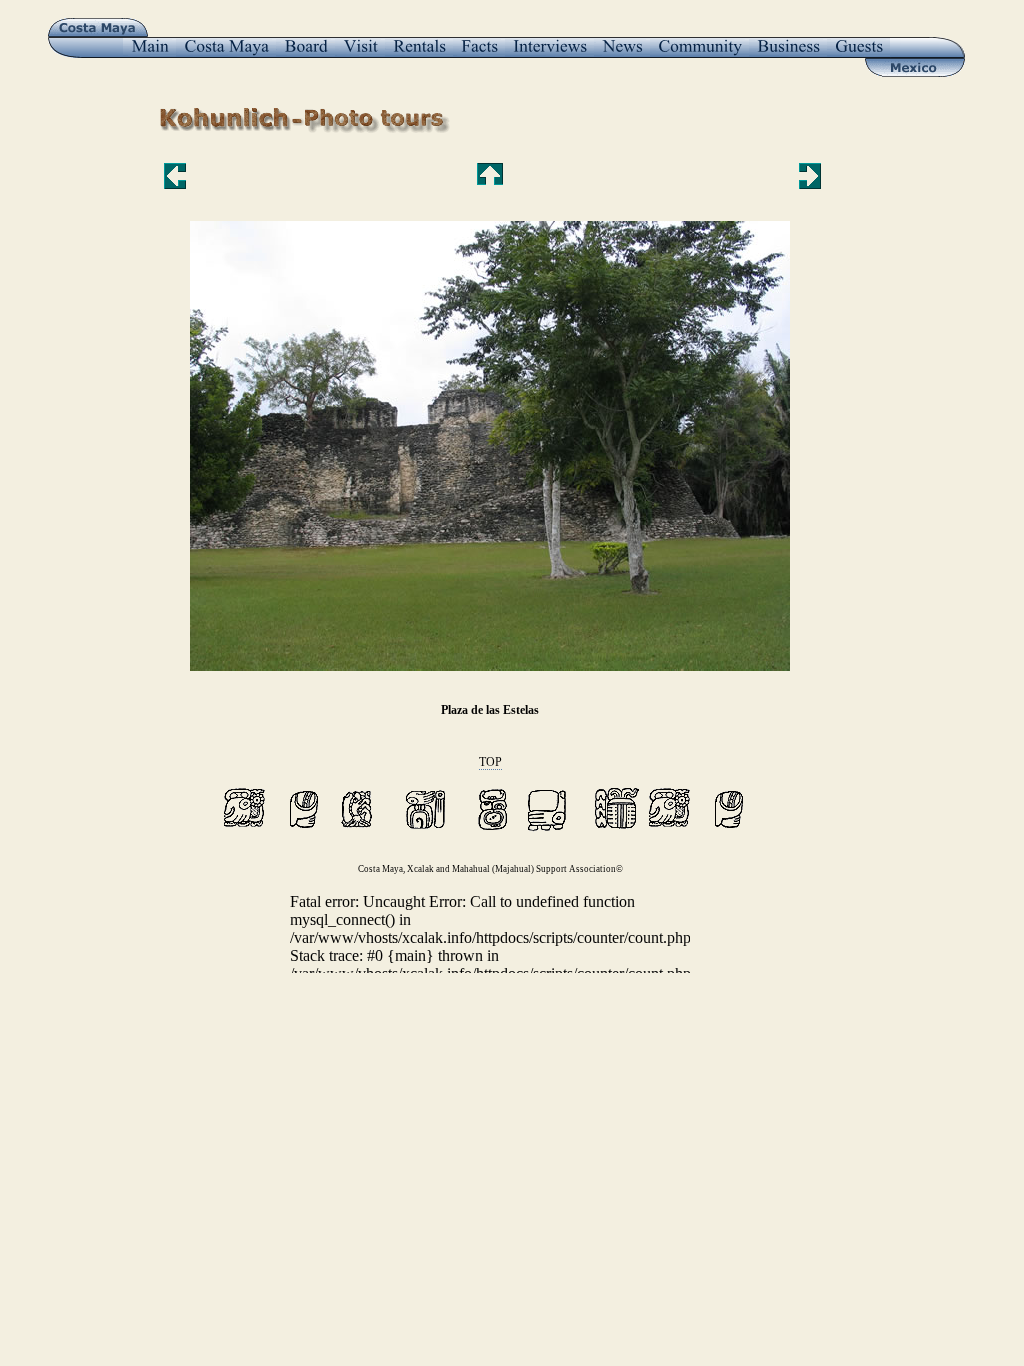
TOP (490, 762)
